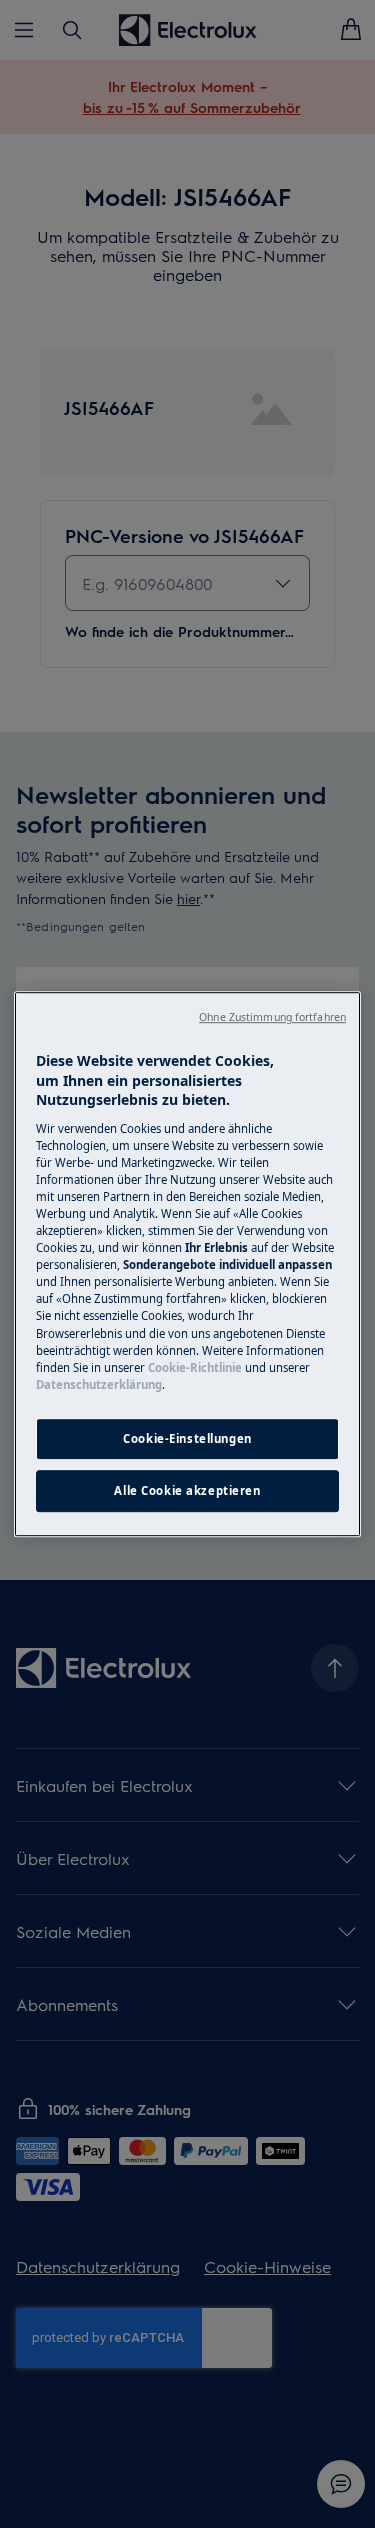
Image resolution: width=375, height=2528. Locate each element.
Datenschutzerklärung (99, 1384)
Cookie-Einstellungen (187, 1438)
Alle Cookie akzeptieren (187, 1490)
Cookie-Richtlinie (195, 1367)
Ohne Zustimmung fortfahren (272, 1017)
